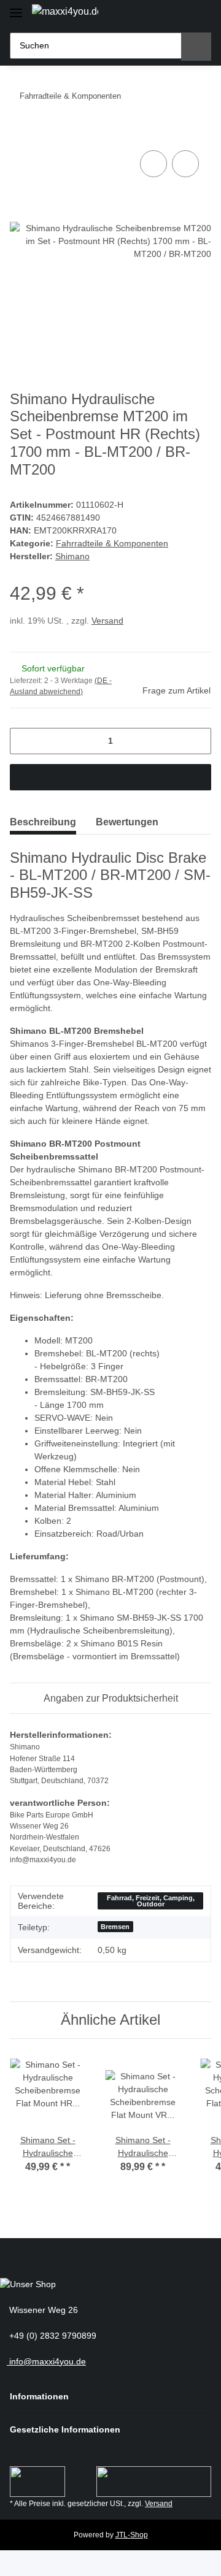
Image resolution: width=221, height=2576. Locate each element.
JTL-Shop (132, 2535)
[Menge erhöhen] (197, 741)
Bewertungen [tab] (127, 822)
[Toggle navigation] (16, 8)
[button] (157, 14)
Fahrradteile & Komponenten (112, 543)
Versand (107, 621)
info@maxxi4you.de (46, 2361)
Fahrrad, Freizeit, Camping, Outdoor (151, 1901)
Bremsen (115, 1927)
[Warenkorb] (199, 14)
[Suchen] (196, 47)
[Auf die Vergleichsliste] (153, 164)
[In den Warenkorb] (20, 134)
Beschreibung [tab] (43, 822)
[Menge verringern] (24, 741)
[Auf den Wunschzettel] (185, 164)
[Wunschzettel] (178, 14)
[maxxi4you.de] (65, 12)
